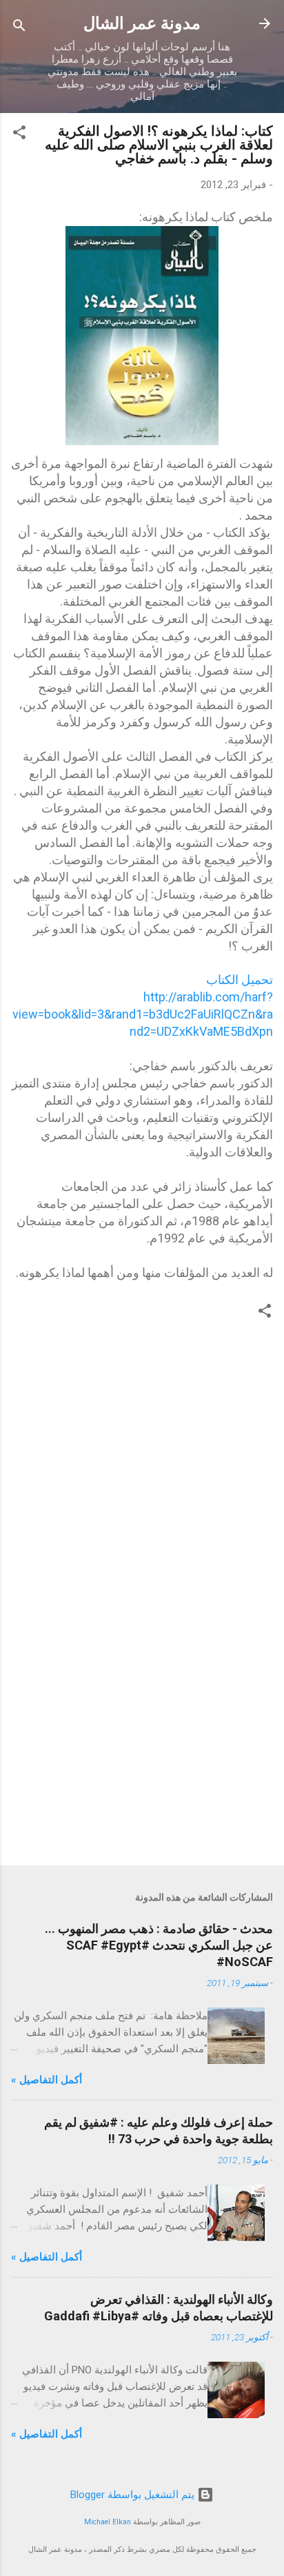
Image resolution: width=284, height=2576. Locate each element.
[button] (19, 135)
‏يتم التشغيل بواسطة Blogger (134, 2495)
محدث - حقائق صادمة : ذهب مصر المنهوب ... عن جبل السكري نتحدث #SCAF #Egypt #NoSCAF (159, 1945)
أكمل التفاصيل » (47, 2080)
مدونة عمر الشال (142, 23)
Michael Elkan (108, 2522)
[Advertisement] (142, 1747)
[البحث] (19, 28)
